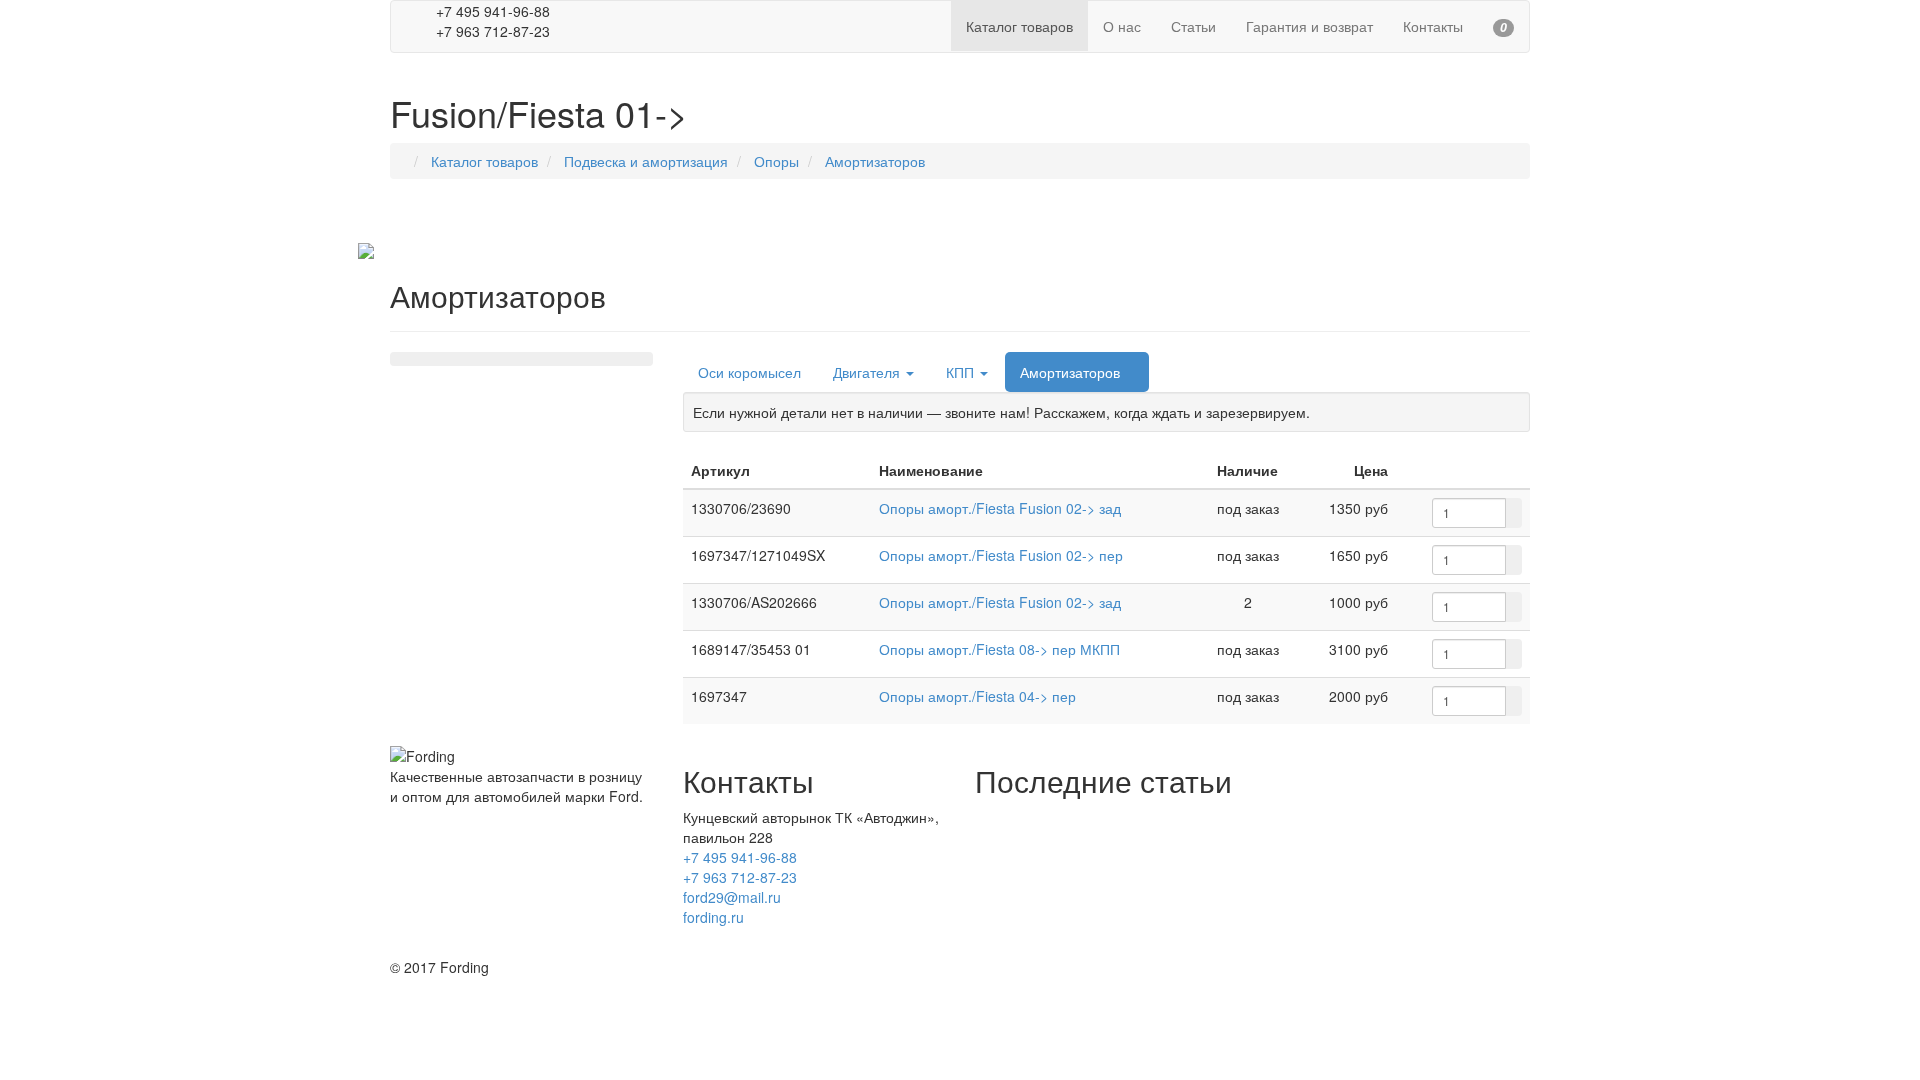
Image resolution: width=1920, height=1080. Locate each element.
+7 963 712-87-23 (740, 877)
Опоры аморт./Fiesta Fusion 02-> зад (1000, 508)
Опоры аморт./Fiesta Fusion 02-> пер (1001, 555)
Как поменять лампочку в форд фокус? (1104, 877)
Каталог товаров (484, 161)
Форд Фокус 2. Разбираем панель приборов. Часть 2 (1148, 907)
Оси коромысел (749, 372)
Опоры (776, 161)
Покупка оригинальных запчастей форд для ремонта (1149, 817)
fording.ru (713, 917)
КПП (962, 372)
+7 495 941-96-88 (740, 857)
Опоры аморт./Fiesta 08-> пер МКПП (999, 649)
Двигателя (868, 372)
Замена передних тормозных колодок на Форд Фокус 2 (1156, 847)
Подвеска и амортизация (646, 161)
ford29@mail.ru (732, 897)
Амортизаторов (875, 161)
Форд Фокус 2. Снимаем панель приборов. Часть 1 (1142, 937)
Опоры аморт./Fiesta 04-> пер (977, 696)
